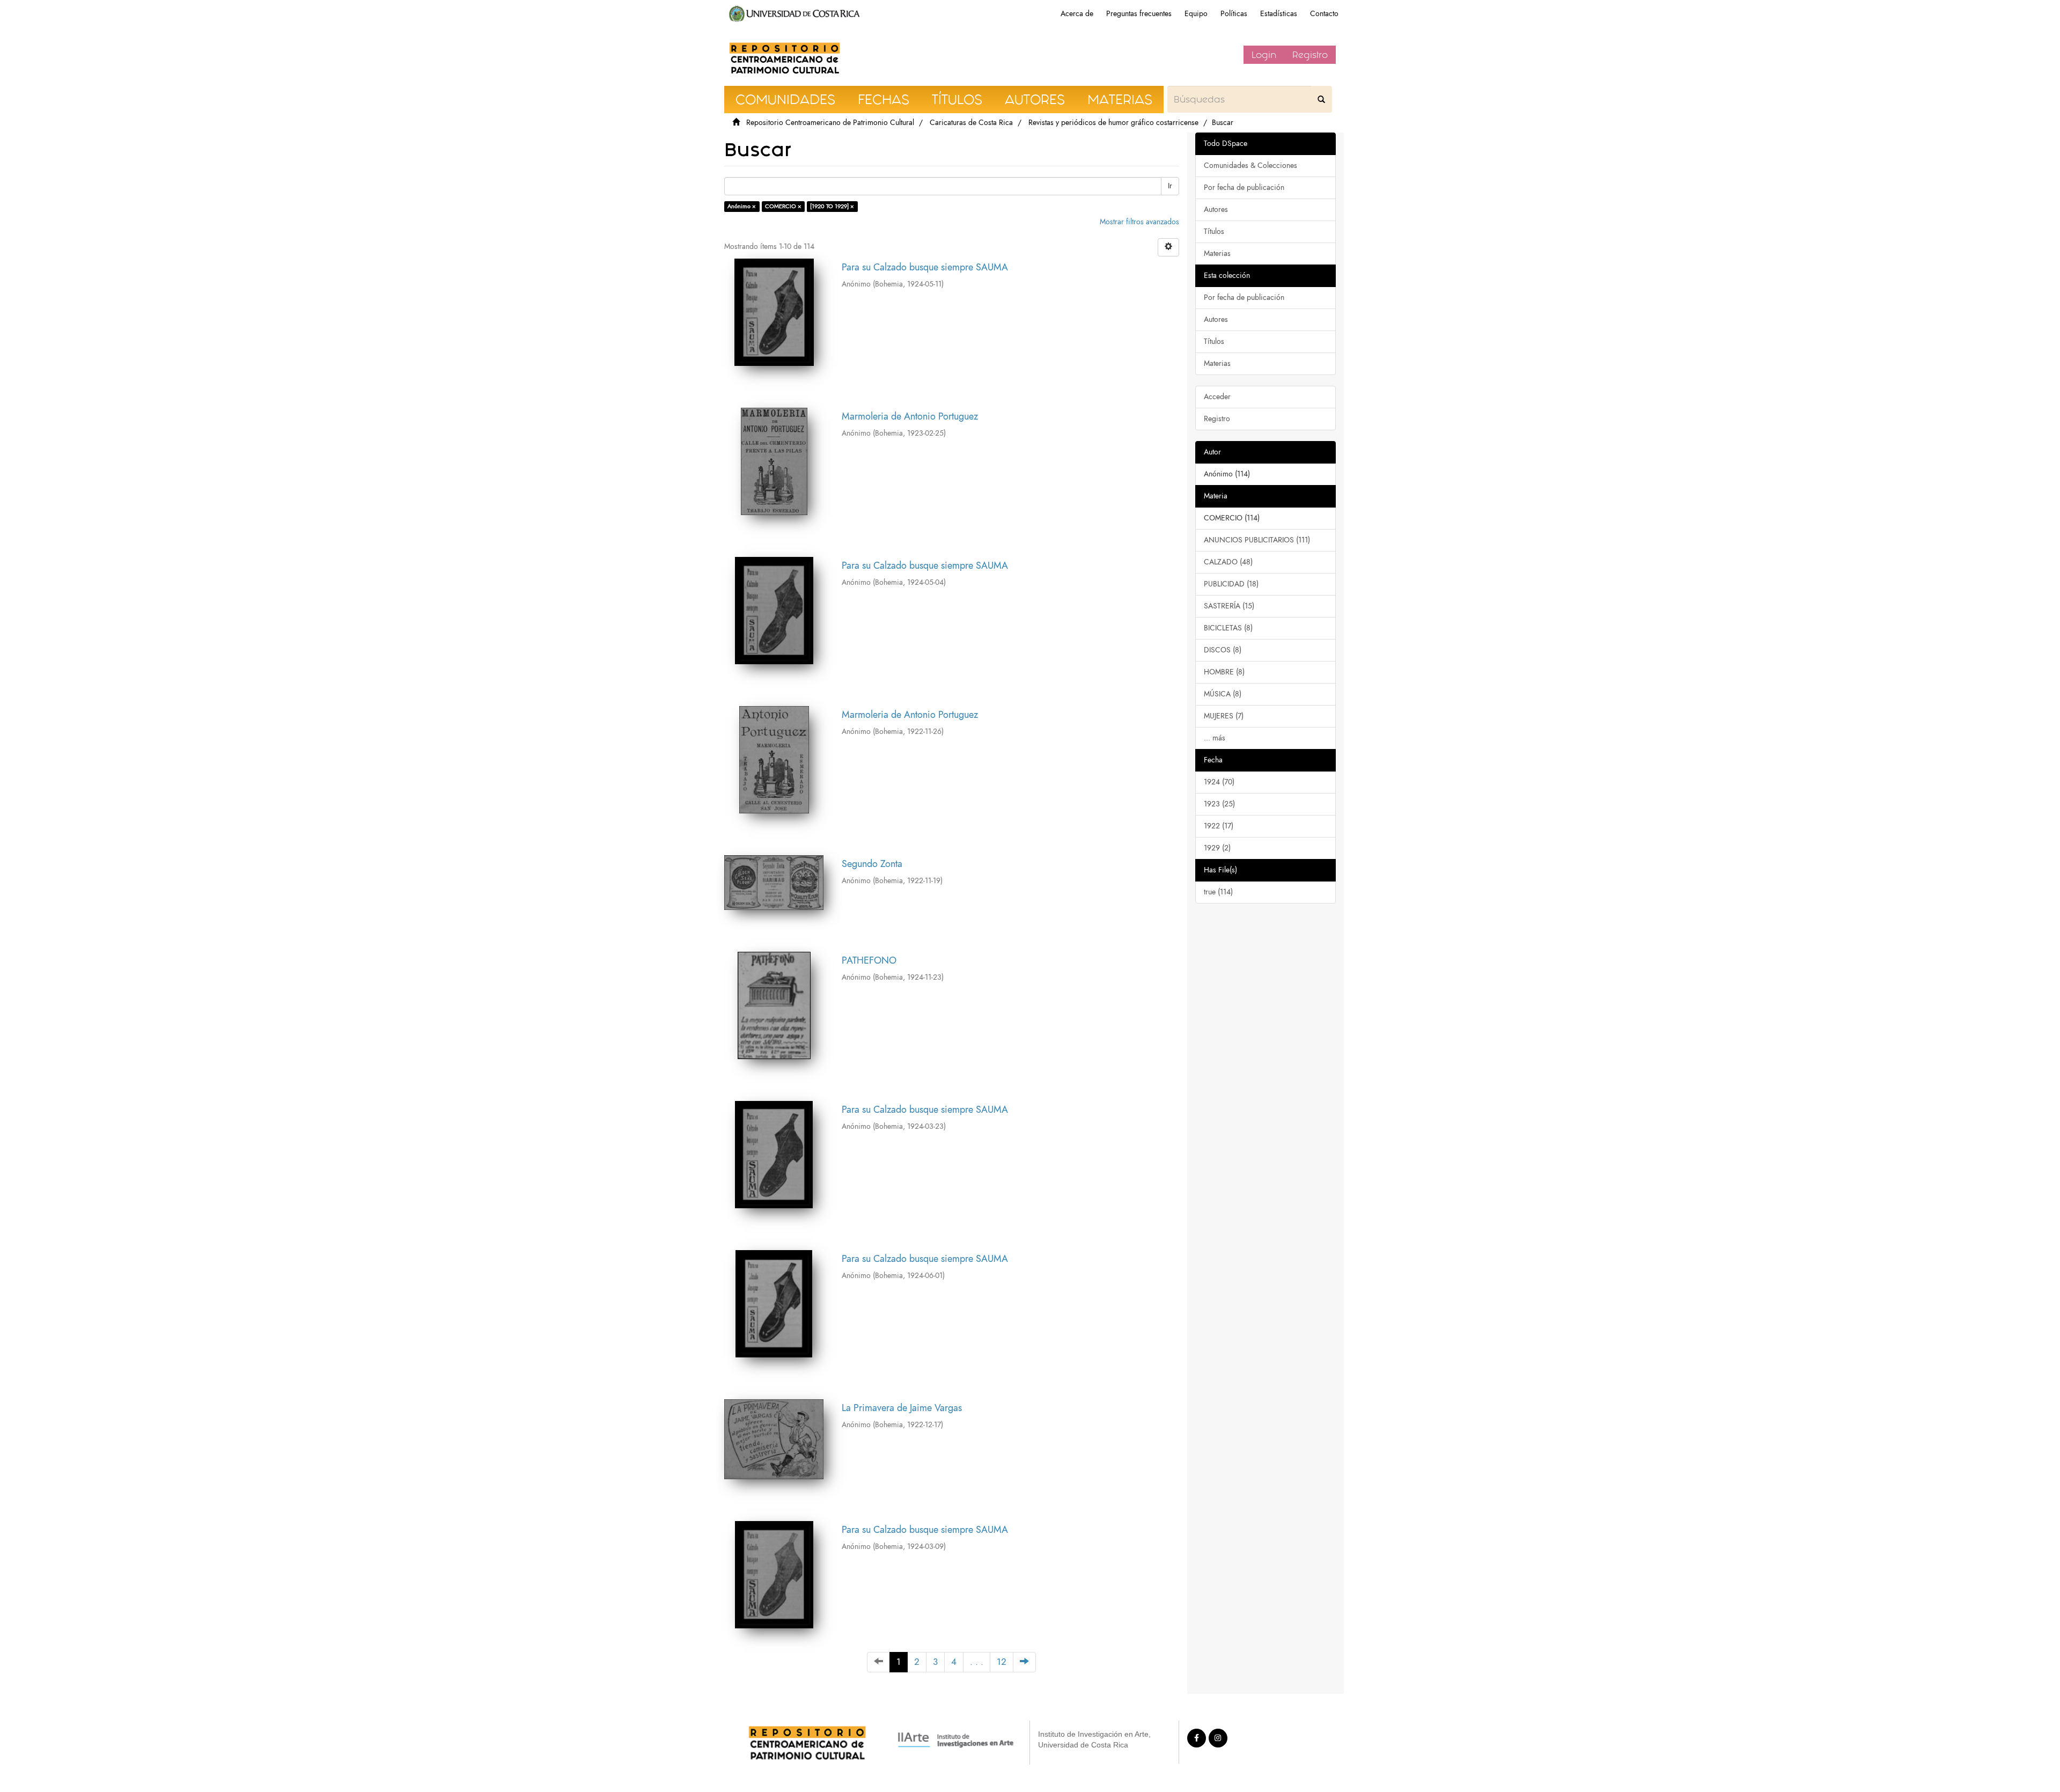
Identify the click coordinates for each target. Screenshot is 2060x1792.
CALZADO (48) (1228, 562)
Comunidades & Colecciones (1250, 166)
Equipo (1196, 14)
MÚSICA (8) (1223, 694)
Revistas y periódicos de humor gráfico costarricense (1113, 123)
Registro (1310, 55)
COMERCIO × (783, 206)
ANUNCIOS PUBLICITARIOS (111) (1257, 540)
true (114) (1218, 892)
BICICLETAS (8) (1228, 628)
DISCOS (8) (1223, 650)
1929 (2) (1217, 848)
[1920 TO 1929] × (832, 206)
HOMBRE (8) (1224, 672)
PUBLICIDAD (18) (1231, 584)
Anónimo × (742, 206)
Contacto (1324, 14)
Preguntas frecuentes (1139, 14)
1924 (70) (1219, 782)
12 (1002, 1662)
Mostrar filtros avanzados (1139, 222)
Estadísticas (1279, 14)
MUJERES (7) (1224, 716)
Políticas (1234, 14)
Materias (1217, 254)
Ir (1170, 186)
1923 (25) (1219, 804)
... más (1215, 738)
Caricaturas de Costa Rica (971, 123)
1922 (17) (1219, 826)
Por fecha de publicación (1244, 188)
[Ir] (1321, 99)
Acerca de (1077, 14)
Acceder (1217, 397)
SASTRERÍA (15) (1229, 606)
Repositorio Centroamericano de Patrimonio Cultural (830, 123)
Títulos (1214, 232)
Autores (1216, 210)
